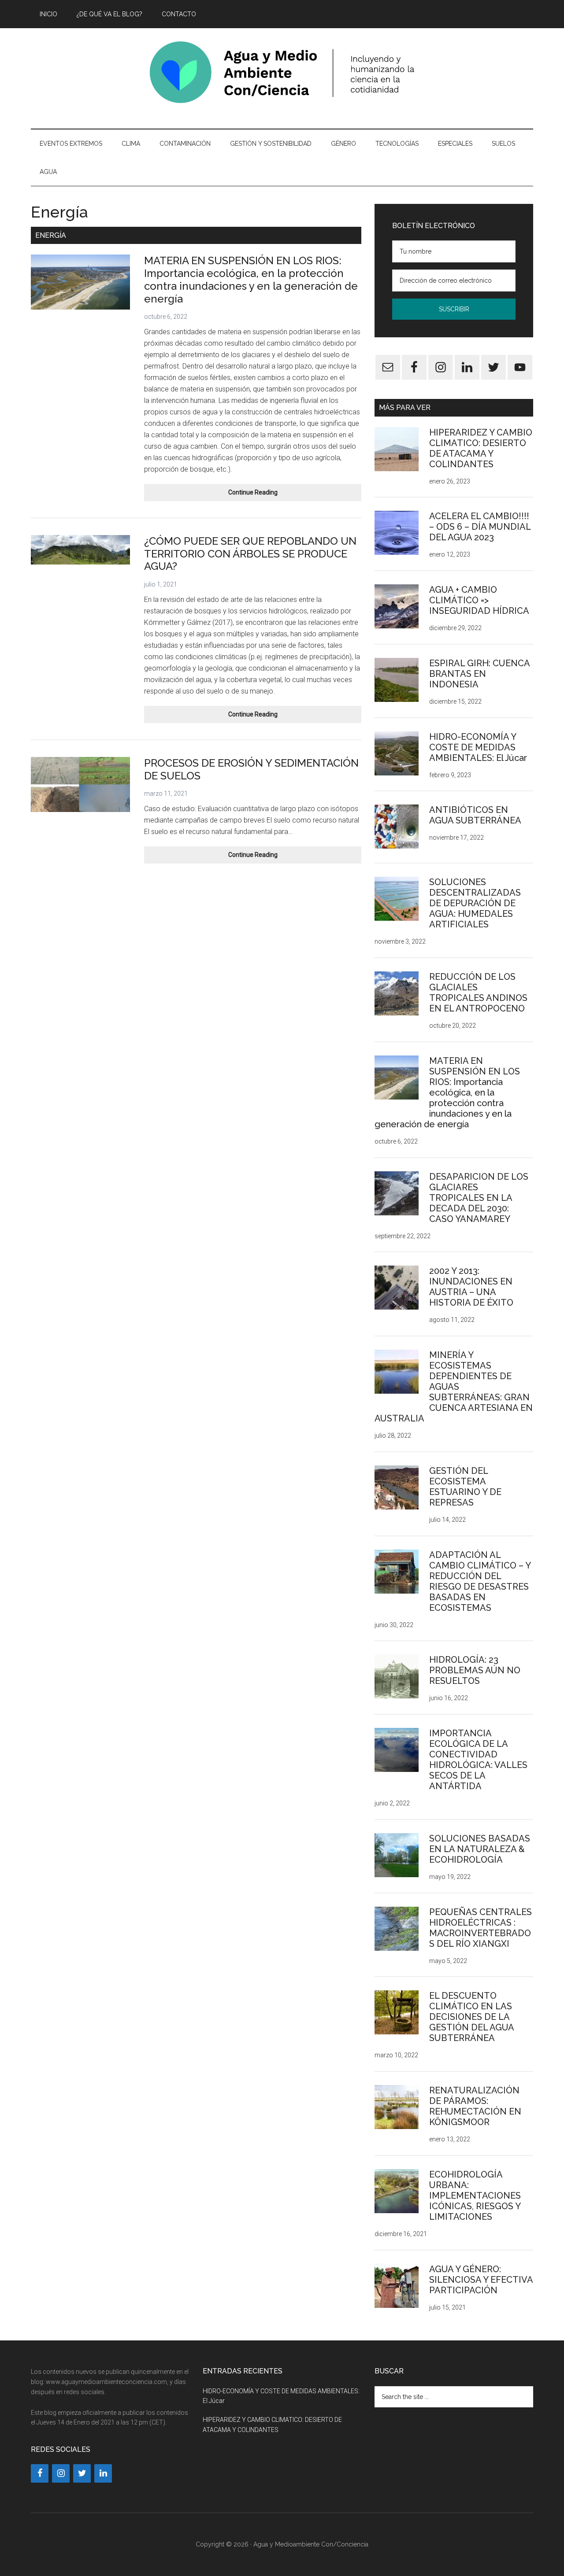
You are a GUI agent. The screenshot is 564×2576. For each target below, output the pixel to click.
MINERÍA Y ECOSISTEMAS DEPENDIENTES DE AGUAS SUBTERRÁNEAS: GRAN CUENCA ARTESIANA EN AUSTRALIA (454, 1387)
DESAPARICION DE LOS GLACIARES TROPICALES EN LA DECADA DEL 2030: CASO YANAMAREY (479, 1198)
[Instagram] (61, 2473)
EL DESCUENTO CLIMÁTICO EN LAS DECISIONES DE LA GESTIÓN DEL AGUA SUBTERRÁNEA (471, 2017)
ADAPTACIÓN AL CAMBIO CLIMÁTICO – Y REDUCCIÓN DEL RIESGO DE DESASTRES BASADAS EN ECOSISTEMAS (480, 1581)
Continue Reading (271, 495)
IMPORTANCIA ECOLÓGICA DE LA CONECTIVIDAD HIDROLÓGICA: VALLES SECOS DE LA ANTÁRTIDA (478, 1760)
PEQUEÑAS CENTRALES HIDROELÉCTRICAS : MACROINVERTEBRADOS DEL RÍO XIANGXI (481, 1928)
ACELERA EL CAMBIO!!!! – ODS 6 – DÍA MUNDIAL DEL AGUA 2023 (480, 527)
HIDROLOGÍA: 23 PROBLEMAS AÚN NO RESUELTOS (475, 1670)
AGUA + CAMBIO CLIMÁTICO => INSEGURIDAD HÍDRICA (479, 600)
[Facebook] (40, 2473)
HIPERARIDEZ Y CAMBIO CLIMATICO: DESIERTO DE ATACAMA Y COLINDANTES (481, 448)
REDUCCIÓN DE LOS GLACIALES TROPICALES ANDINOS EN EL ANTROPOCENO (478, 993)
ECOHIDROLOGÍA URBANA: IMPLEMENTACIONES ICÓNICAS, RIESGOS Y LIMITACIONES (475, 2196)
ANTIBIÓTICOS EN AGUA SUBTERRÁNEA (475, 815)
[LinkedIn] (103, 2473)
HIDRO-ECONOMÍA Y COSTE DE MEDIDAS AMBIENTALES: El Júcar (478, 747)
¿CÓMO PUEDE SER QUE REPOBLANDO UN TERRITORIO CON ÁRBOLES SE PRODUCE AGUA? (250, 554)
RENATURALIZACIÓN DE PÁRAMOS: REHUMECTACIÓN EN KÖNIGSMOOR (475, 2106)
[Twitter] (82, 2473)
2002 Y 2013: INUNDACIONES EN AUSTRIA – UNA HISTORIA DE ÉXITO (471, 1287)
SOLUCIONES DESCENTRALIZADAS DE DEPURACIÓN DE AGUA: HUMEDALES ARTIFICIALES (475, 903)
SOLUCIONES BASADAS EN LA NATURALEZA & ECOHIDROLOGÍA (480, 1849)
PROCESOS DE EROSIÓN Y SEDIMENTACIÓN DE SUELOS (251, 769)
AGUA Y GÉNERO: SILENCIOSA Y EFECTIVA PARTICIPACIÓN (481, 2280)
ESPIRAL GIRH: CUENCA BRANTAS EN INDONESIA (479, 674)
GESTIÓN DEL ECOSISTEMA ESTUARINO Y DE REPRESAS (465, 1487)
